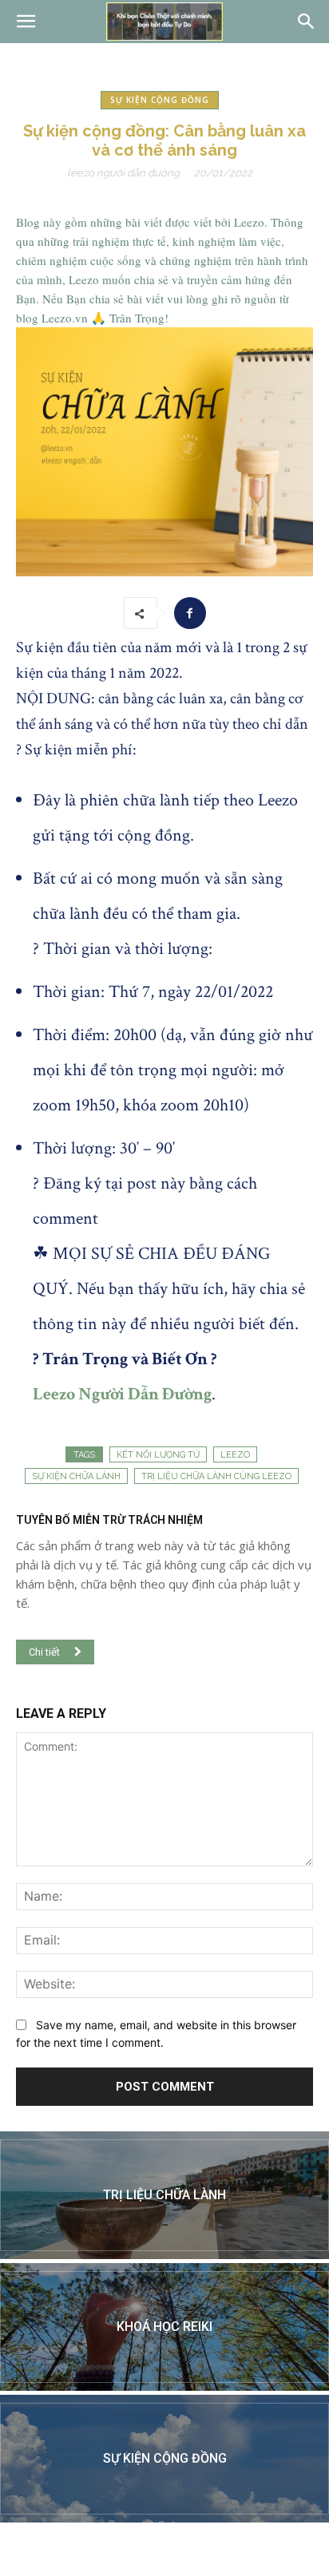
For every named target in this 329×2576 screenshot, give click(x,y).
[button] (26, 22)
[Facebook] (190, 613)
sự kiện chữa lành (76, 1476)
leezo (235, 1455)
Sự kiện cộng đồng (160, 100)
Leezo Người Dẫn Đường (123, 173)
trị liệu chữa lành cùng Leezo (216, 1476)
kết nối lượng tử (158, 1455)
